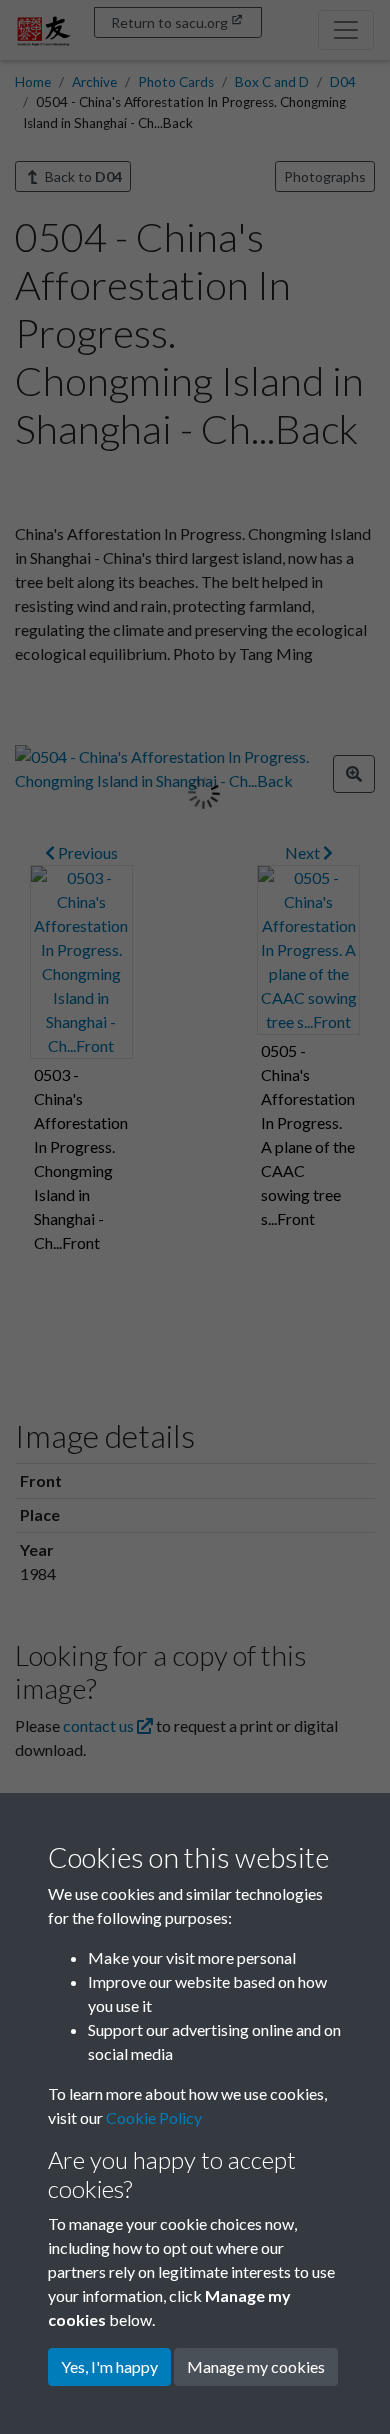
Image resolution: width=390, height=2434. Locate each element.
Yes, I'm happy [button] (109, 2366)
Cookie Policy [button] (154, 2117)
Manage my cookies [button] (256, 2366)
